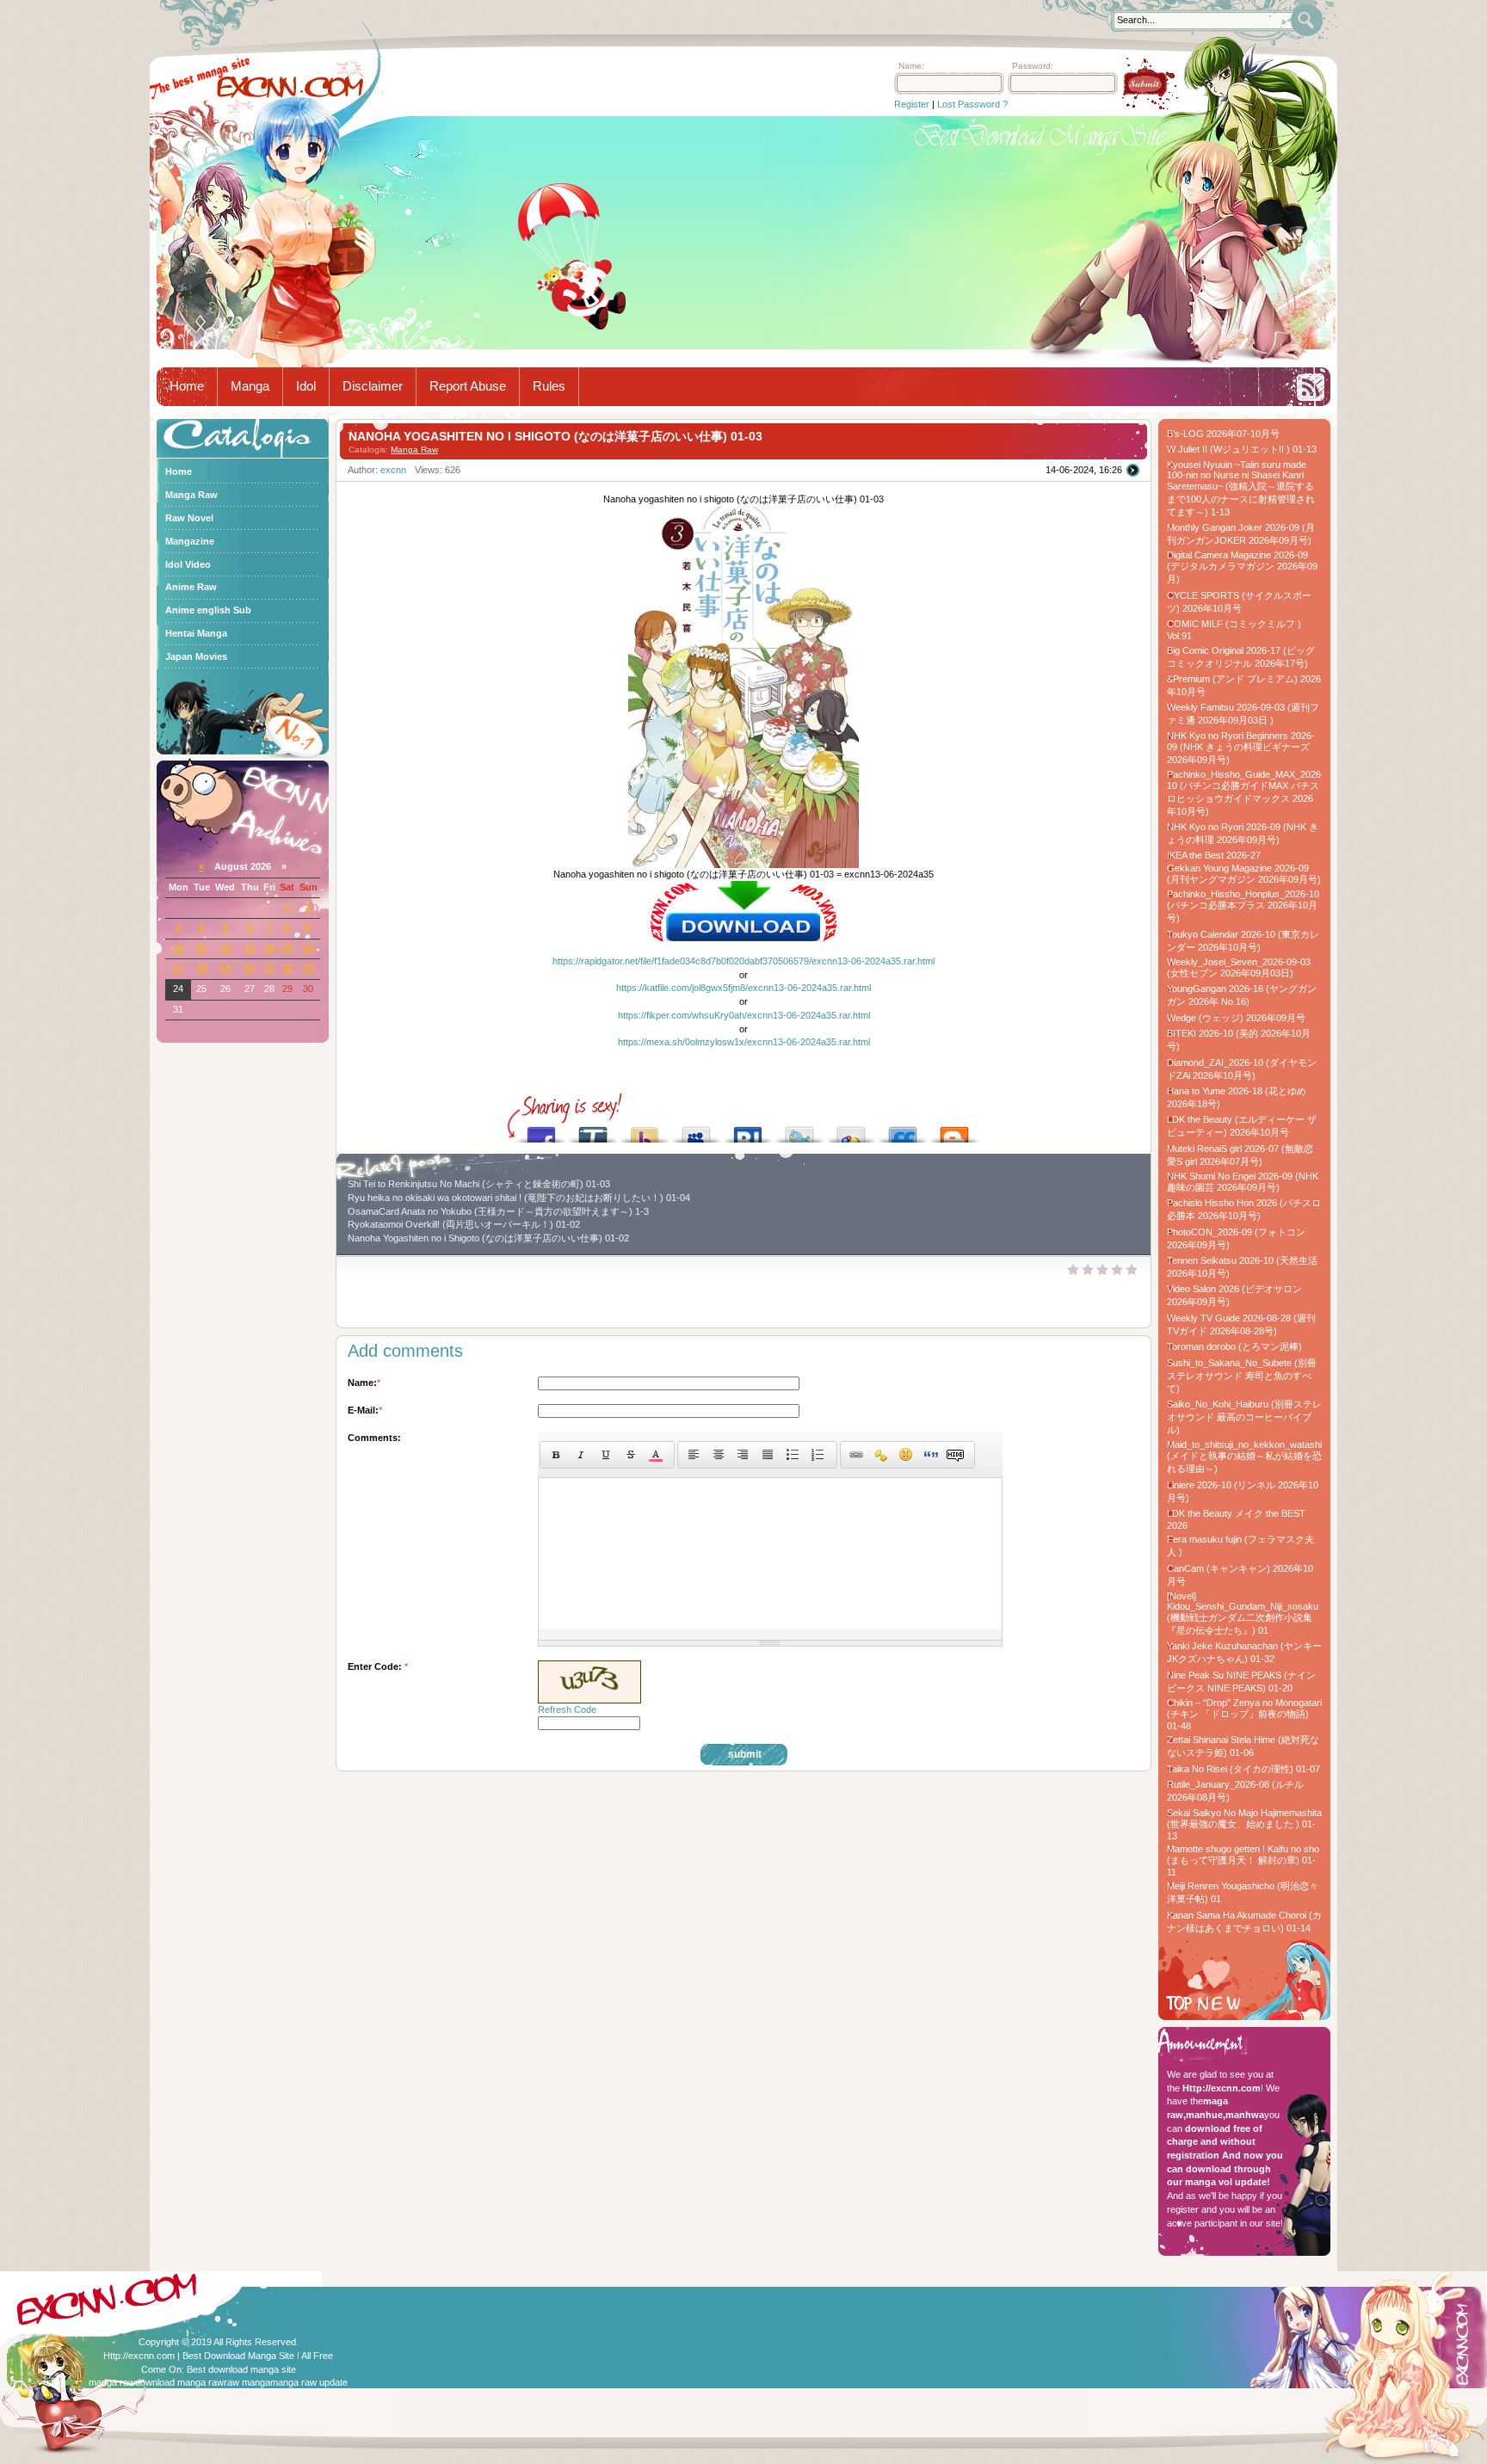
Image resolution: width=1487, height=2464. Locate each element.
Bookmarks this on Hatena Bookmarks (748, 1130)
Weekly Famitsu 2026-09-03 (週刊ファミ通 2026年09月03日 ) (1243, 714)
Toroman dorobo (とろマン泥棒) (1234, 1346)
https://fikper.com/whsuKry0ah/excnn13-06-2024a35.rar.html (744, 1015)
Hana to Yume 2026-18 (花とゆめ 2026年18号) (1237, 1097)
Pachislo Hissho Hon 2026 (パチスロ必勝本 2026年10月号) (1244, 1209)
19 (225, 968)
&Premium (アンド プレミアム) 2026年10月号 (1244, 685)
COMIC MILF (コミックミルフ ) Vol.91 (1234, 630)
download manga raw (179, 2382)
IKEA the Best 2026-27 (1214, 855)
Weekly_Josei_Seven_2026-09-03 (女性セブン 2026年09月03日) (1239, 967)
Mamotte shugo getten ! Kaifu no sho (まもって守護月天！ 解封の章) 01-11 (1243, 1860)
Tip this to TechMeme (593, 1130)
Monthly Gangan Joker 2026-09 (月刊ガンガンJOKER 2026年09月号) (1241, 534)
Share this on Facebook (541, 1130)
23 (308, 968)
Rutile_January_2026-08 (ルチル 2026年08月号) (1235, 1791)
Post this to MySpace (696, 1130)
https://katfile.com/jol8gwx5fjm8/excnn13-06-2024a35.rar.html (743, 988)
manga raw (112, 2382)
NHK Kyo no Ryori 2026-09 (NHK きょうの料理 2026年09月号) (1243, 833)
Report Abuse (468, 386)
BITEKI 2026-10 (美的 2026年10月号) (1239, 1040)
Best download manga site (241, 2369)
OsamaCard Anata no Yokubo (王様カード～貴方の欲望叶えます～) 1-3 (498, 1211)
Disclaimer (373, 386)
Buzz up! (645, 1130)
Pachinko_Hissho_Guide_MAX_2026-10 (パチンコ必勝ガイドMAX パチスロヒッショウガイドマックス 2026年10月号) (1244, 793)
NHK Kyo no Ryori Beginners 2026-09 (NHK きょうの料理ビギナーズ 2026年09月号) (1241, 748)
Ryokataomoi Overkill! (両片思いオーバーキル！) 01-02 (464, 1224)
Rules (549, 386)
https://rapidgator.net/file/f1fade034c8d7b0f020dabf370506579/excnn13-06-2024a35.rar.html (743, 961)
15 (287, 948)
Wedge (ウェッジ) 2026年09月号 (1236, 1018)
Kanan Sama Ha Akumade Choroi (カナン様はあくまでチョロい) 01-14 (1244, 1922)
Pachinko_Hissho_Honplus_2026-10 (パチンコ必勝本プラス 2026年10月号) (1243, 906)
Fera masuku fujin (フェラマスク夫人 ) (1240, 1546)
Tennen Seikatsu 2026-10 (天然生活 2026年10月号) (1242, 1267)
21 (269, 968)
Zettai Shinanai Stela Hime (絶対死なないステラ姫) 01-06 (1243, 1746)
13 (250, 948)
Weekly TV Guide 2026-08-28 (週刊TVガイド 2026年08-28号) (1241, 1324)
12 (225, 948)
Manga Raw (414, 450)
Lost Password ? (972, 104)
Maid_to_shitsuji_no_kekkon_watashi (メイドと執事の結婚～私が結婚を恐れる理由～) (1244, 1457)
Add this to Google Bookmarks (851, 1130)
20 (250, 968)
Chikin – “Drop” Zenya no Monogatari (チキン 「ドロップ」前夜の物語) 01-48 (1244, 1714)
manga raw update (309, 2382)
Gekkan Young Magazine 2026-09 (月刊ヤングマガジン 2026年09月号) (1244, 874)
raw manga (247, 2382)
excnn (393, 470)
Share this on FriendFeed (903, 1130)
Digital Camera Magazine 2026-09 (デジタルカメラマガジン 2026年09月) (1242, 567)
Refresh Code (567, 1709)
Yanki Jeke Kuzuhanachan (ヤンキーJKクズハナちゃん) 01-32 (1244, 1652)
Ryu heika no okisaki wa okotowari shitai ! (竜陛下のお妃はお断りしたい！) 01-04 (519, 1198)
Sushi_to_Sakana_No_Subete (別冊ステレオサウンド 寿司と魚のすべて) (1242, 1376)
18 (201, 968)
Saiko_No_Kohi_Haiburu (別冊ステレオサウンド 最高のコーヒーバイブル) (1244, 1417)
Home (187, 386)
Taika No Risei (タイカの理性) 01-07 (1243, 1769)
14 (269, 948)
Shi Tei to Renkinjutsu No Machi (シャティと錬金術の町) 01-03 (479, 1184)
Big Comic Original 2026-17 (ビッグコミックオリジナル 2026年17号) (1241, 657)
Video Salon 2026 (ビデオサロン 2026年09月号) (1234, 1295)
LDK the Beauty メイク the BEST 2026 (1236, 1519)
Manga (250, 386)
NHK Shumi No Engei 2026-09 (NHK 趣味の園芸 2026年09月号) (1243, 1182)
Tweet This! (799, 1130)
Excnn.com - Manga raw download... (290, 87)
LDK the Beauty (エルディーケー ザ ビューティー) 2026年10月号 (1242, 1126)
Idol (306, 386)
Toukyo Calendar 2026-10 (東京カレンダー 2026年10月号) (1243, 941)
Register (912, 104)
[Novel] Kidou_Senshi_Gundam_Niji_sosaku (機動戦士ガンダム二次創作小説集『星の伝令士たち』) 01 (1243, 1613)
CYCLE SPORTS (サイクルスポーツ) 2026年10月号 (1239, 602)
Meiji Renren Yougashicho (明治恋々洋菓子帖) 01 (1243, 1892)
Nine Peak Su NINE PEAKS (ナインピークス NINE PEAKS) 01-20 (1241, 1682)
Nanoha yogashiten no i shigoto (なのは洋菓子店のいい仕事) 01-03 (555, 436)
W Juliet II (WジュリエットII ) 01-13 (1242, 449)
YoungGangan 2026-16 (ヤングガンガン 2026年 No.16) (1242, 995)
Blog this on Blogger (954, 1130)
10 (178, 948)
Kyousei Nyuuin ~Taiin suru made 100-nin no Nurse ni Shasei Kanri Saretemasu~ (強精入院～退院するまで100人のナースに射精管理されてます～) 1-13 (1241, 488)
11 (202, 948)
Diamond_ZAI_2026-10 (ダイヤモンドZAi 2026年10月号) (1242, 1069)
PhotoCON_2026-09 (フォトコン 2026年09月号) (1236, 1238)
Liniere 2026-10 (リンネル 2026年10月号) (1243, 1491)
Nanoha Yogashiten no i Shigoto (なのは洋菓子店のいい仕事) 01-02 (488, 1238)
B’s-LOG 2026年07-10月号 (1223, 434)
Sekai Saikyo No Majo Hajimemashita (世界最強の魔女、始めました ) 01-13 (1244, 1824)
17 (178, 968)
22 (287, 968)
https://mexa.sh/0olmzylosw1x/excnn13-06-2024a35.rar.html (744, 1042)
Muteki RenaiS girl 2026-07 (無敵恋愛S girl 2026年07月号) (1240, 1155)
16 (308, 948)
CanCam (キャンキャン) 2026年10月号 (1240, 1575)
